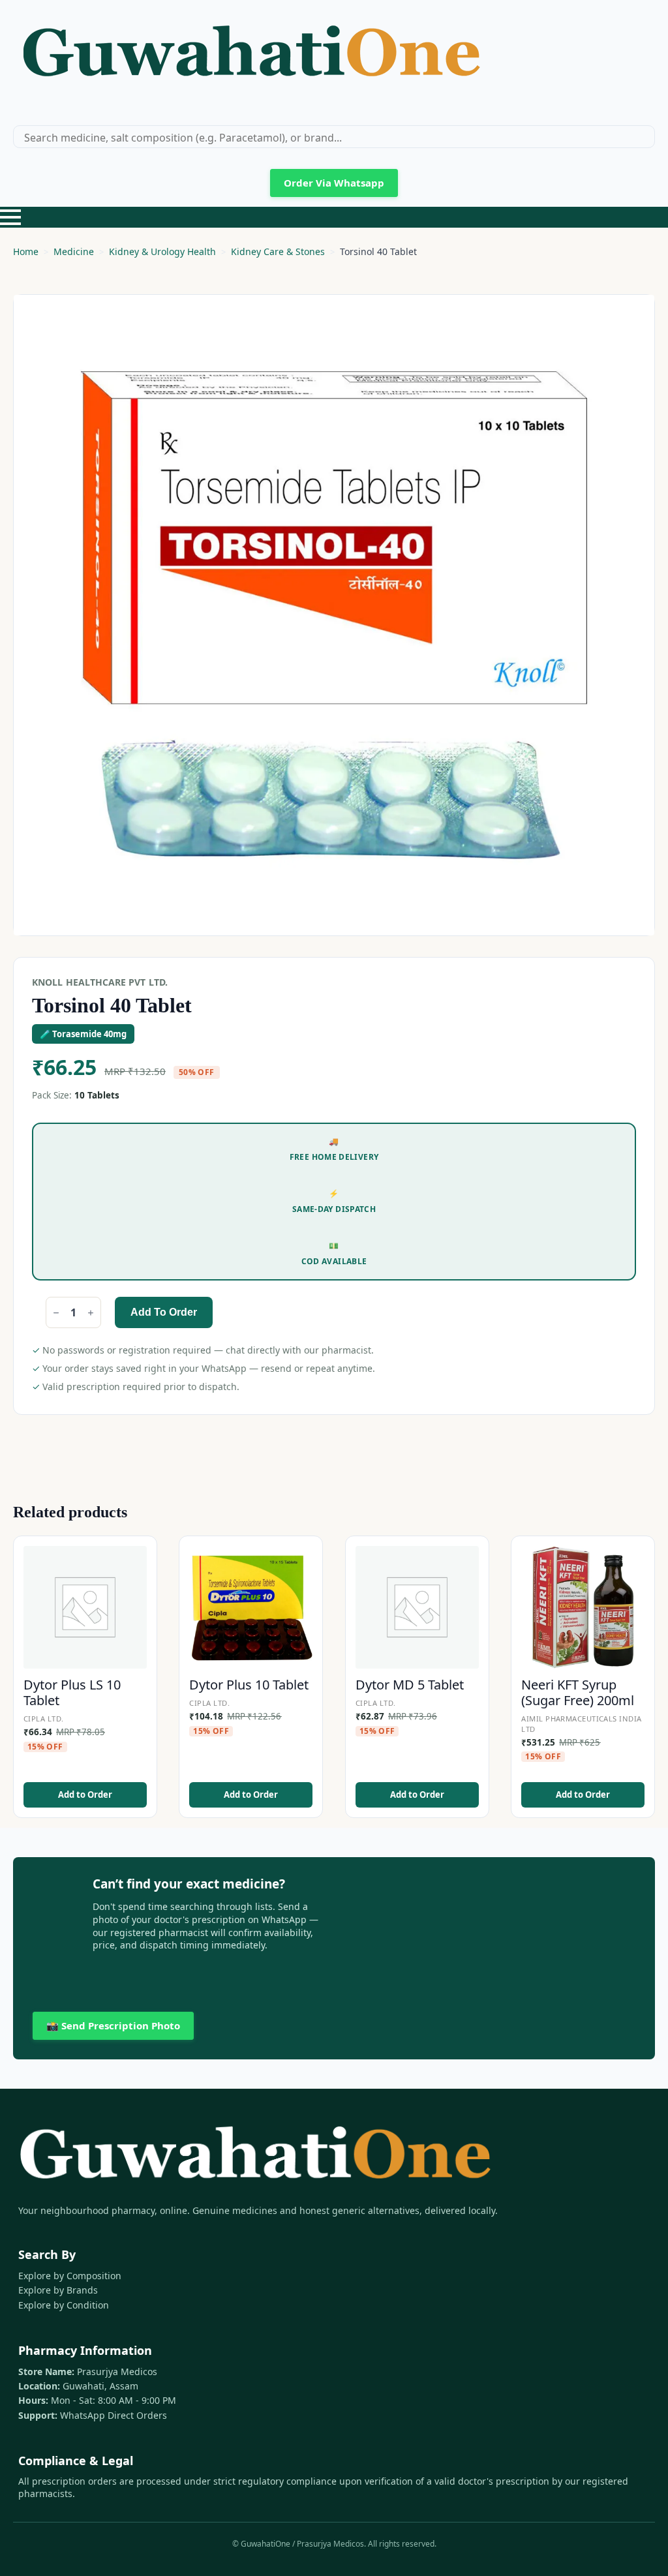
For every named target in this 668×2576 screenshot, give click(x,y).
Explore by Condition (64, 2305)
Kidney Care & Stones (278, 251)
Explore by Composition (70, 2276)
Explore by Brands (58, 2290)
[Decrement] (56, 1313)
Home (26, 251)
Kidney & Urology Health (162, 251)
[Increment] (91, 1313)
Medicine (74, 251)
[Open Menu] (10, 217)
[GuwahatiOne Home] (251, 57)
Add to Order (164, 1312)
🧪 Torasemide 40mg (83, 1034)
